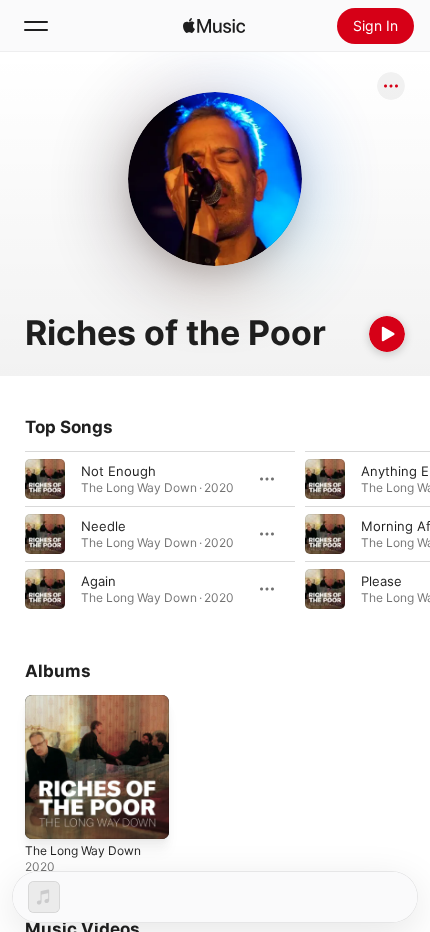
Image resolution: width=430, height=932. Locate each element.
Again (98, 581)
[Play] (387, 334)
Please (381, 581)
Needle (103, 526)
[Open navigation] (36, 26)
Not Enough (118, 471)
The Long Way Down (83, 850)
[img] (214, 26)
